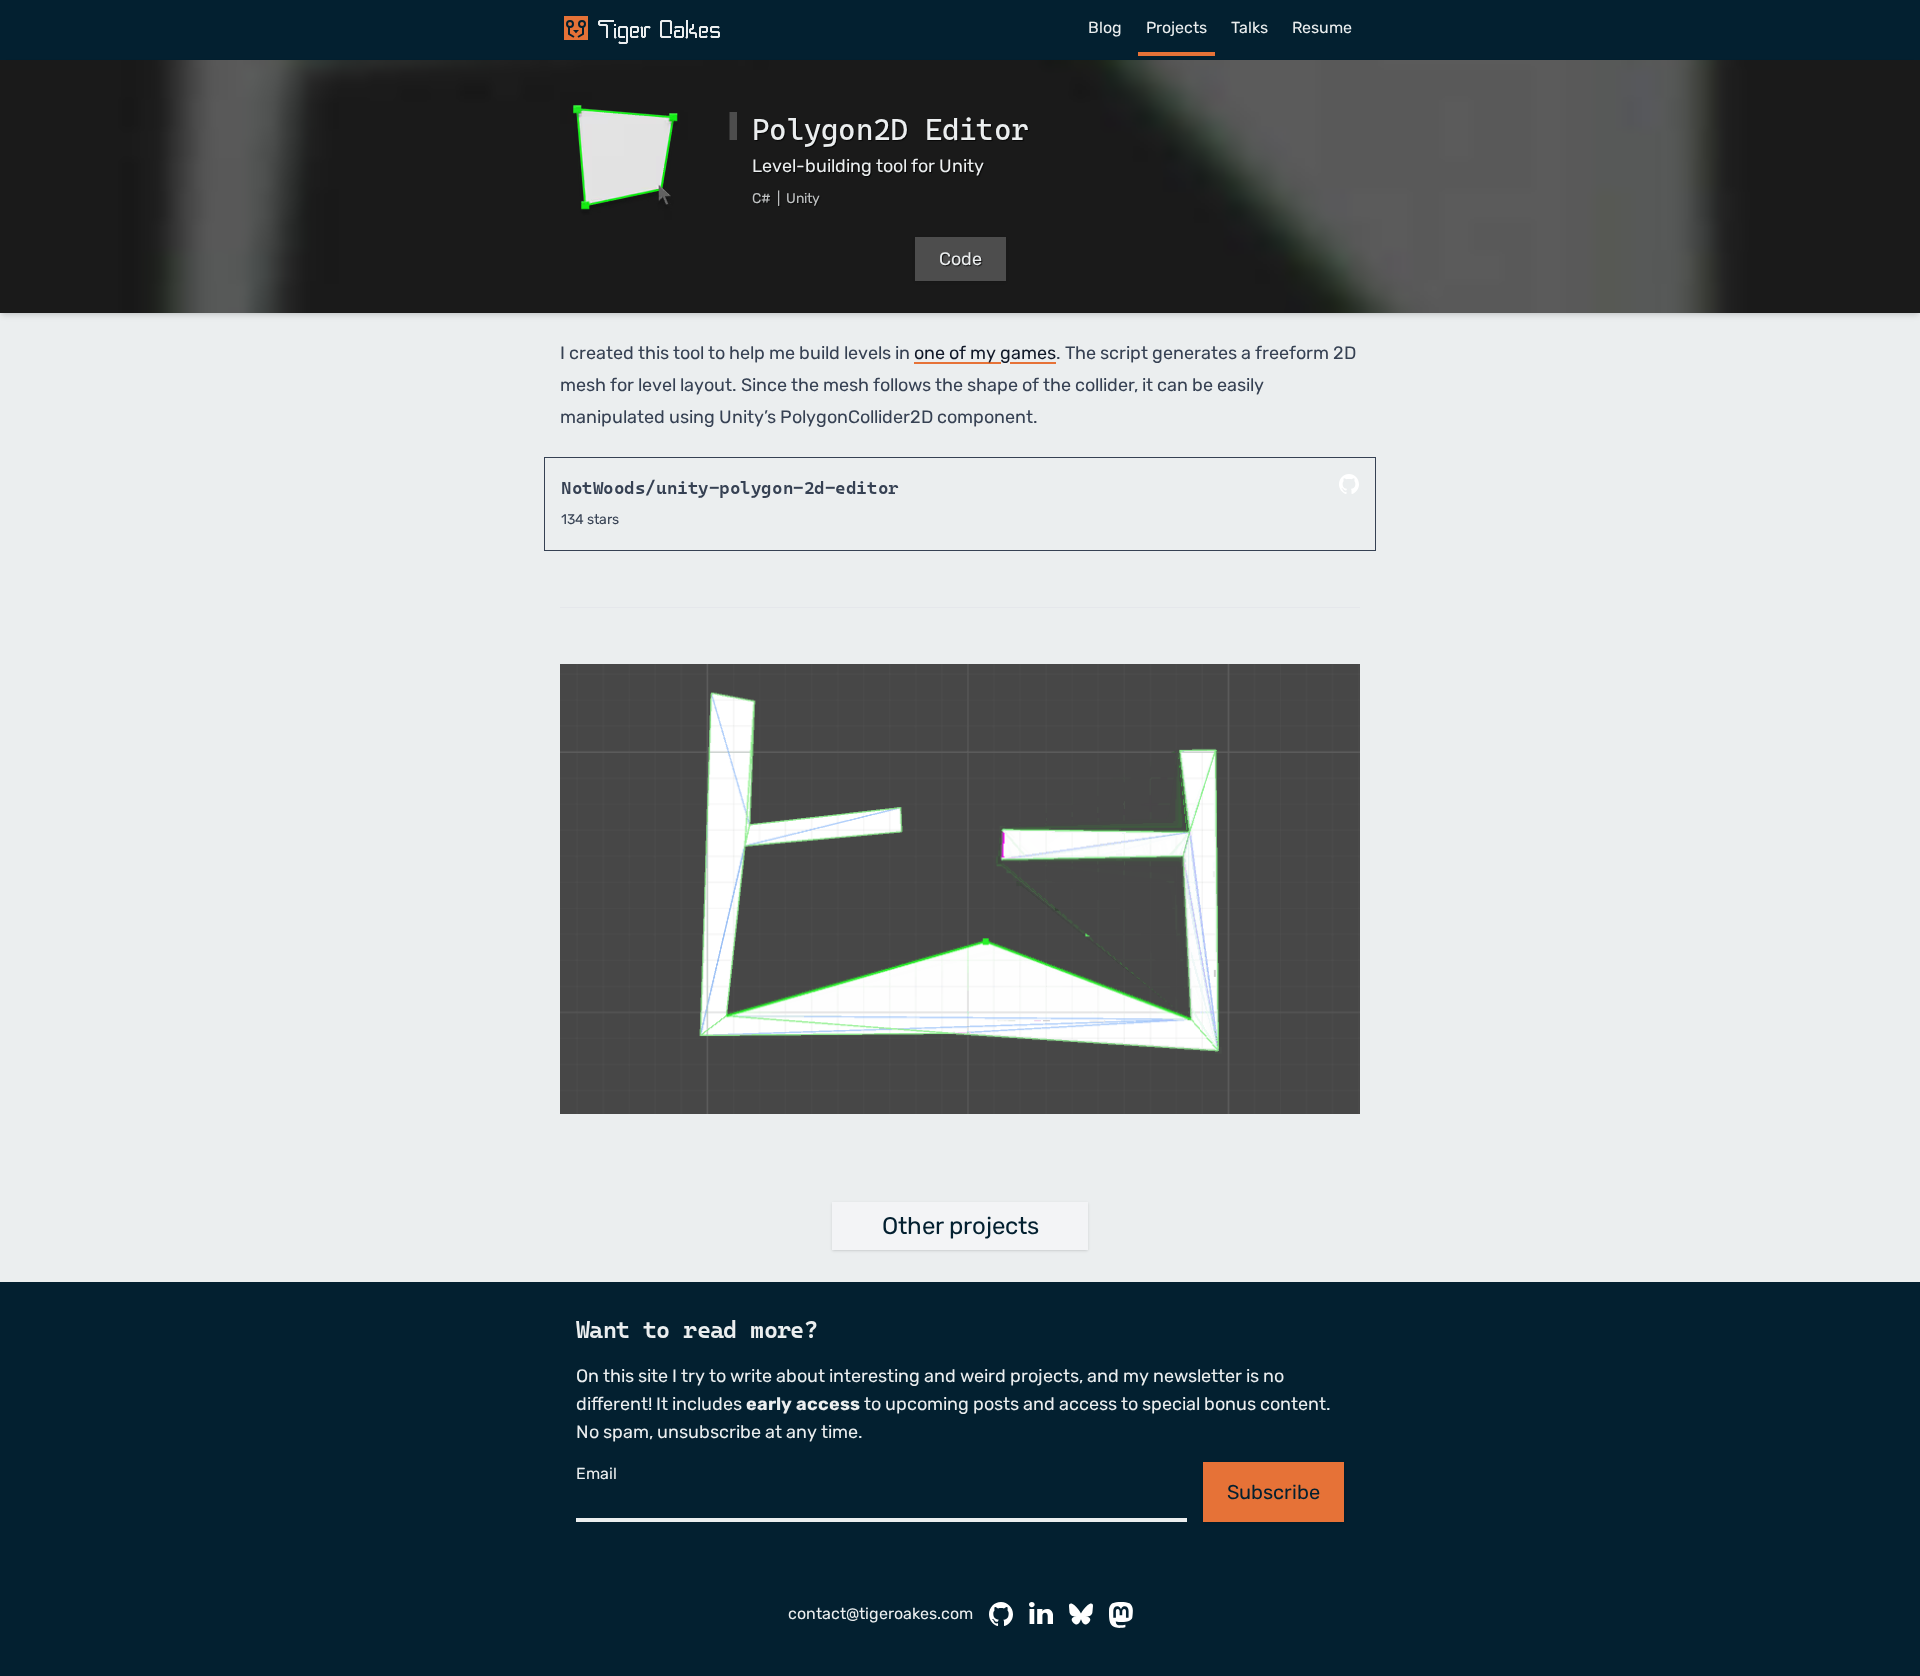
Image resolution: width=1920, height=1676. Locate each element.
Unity (803, 198)
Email (596, 1473)
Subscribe (1273, 1492)
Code (960, 259)
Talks (1249, 27)
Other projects (960, 1226)
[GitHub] (1001, 1615)
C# (763, 198)
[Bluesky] (1081, 1615)
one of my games (985, 353)
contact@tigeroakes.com (880, 1613)
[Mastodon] (1121, 1615)
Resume (1322, 27)
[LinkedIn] (1041, 1615)
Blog (1105, 27)
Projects (1176, 27)
